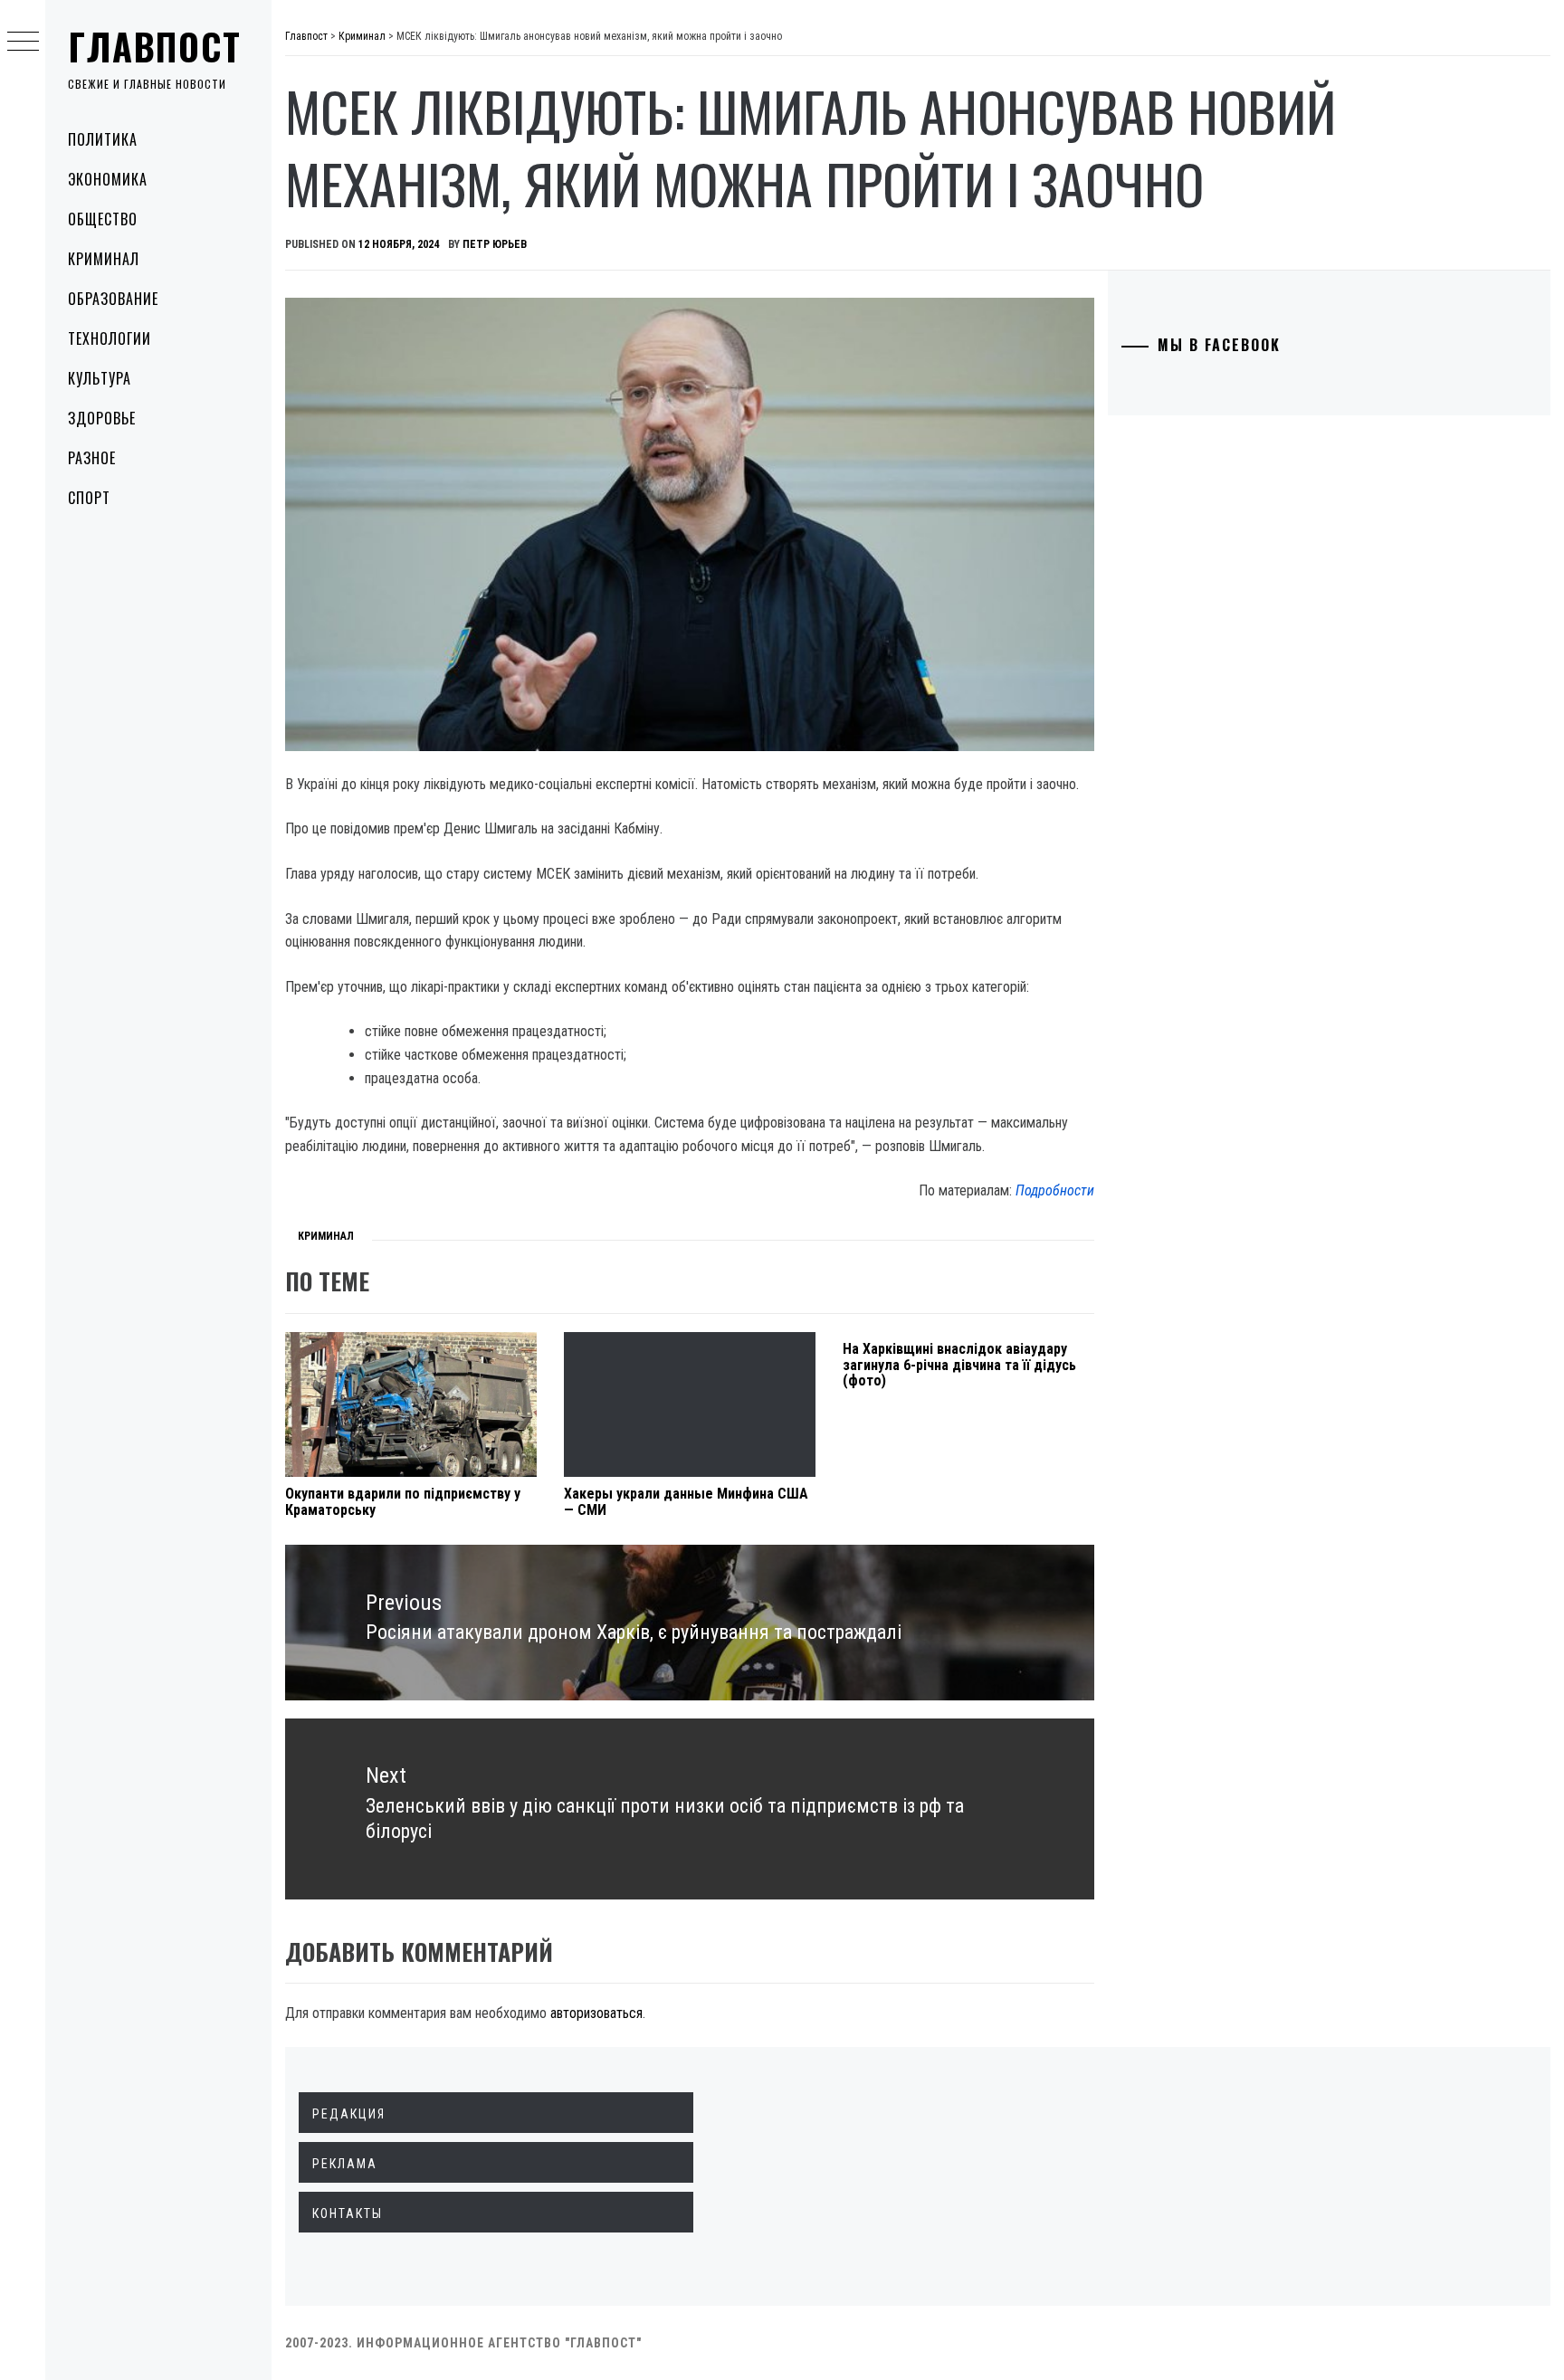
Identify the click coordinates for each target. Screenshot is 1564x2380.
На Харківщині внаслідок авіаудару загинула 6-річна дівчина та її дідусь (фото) (959, 1365)
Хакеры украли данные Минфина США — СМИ (686, 1502)
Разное (92, 458)
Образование (113, 299)
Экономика (108, 179)
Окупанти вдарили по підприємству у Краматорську (403, 1502)
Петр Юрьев (495, 244)
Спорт (89, 498)
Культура (100, 378)
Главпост (155, 46)
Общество (103, 219)
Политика (103, 139)
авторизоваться (596, 2013)
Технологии (110, 338)
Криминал (104, 259)
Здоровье (102, 418)
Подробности (1055, 1190)
